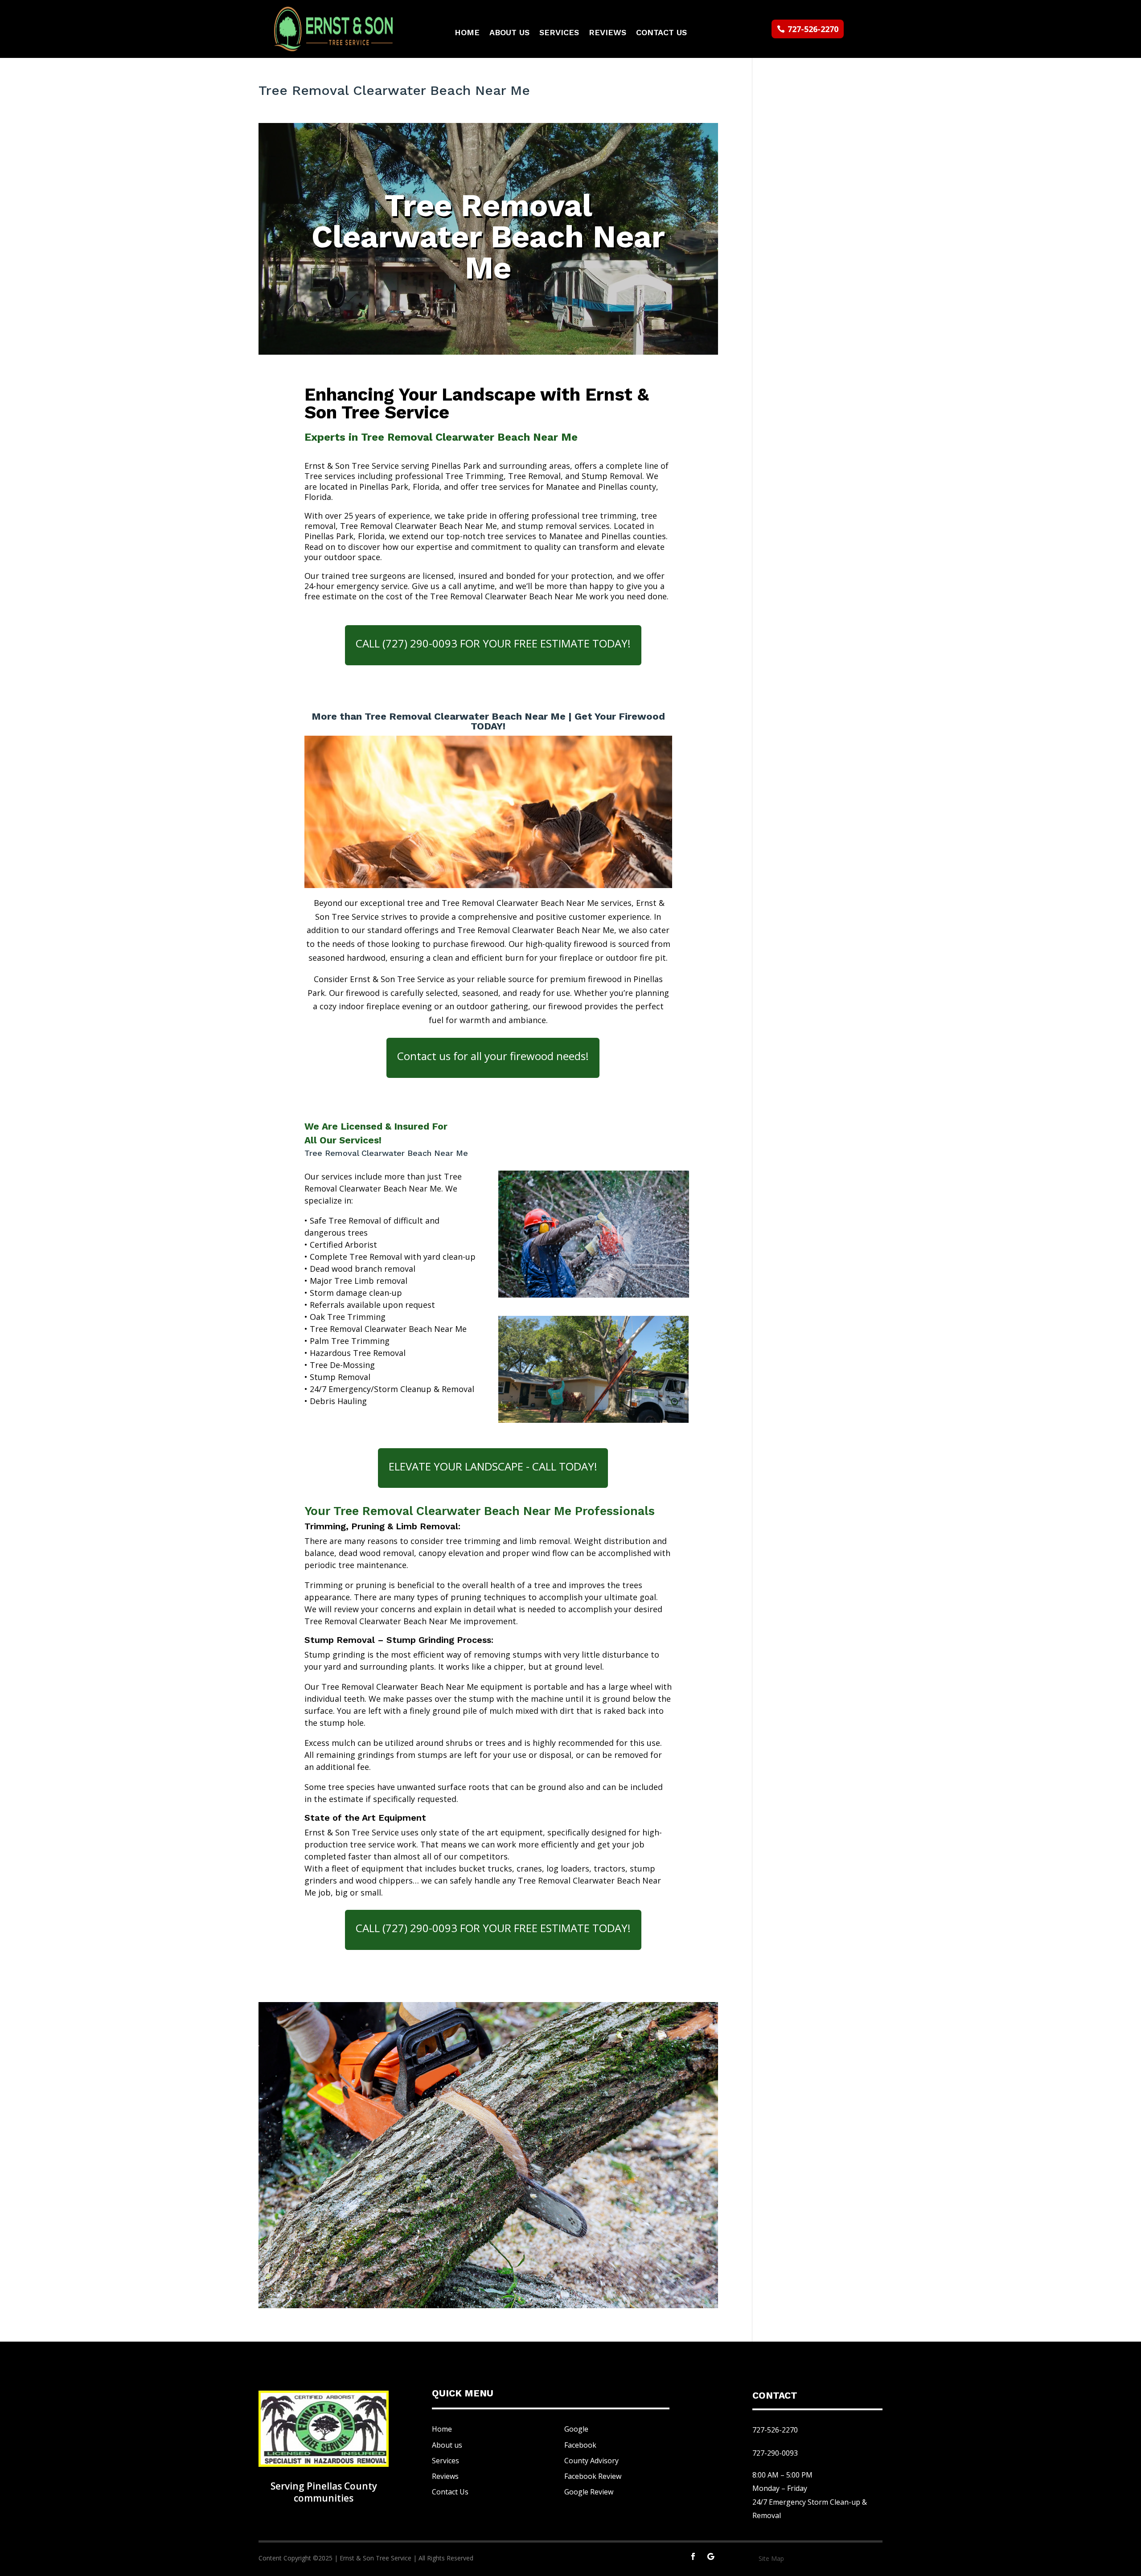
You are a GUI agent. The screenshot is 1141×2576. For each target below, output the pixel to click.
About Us (509, 33)
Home (467, 33)
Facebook (580, 2445)
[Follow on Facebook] (693, 2556)
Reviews (607, 33)
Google (576, 2429)
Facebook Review (593, 2476)
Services (559, 33)
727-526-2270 (813, 29)
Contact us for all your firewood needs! (493, 1056)
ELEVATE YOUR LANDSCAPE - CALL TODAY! (493, 1466)
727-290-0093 (775, 2453)
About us (447, 2445)
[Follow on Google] (711, 2556)
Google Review (589, 2492)
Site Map (771, 2558)
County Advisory (591, 2461)
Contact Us (661, 33)
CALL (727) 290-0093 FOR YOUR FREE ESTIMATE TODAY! (493, 643)
